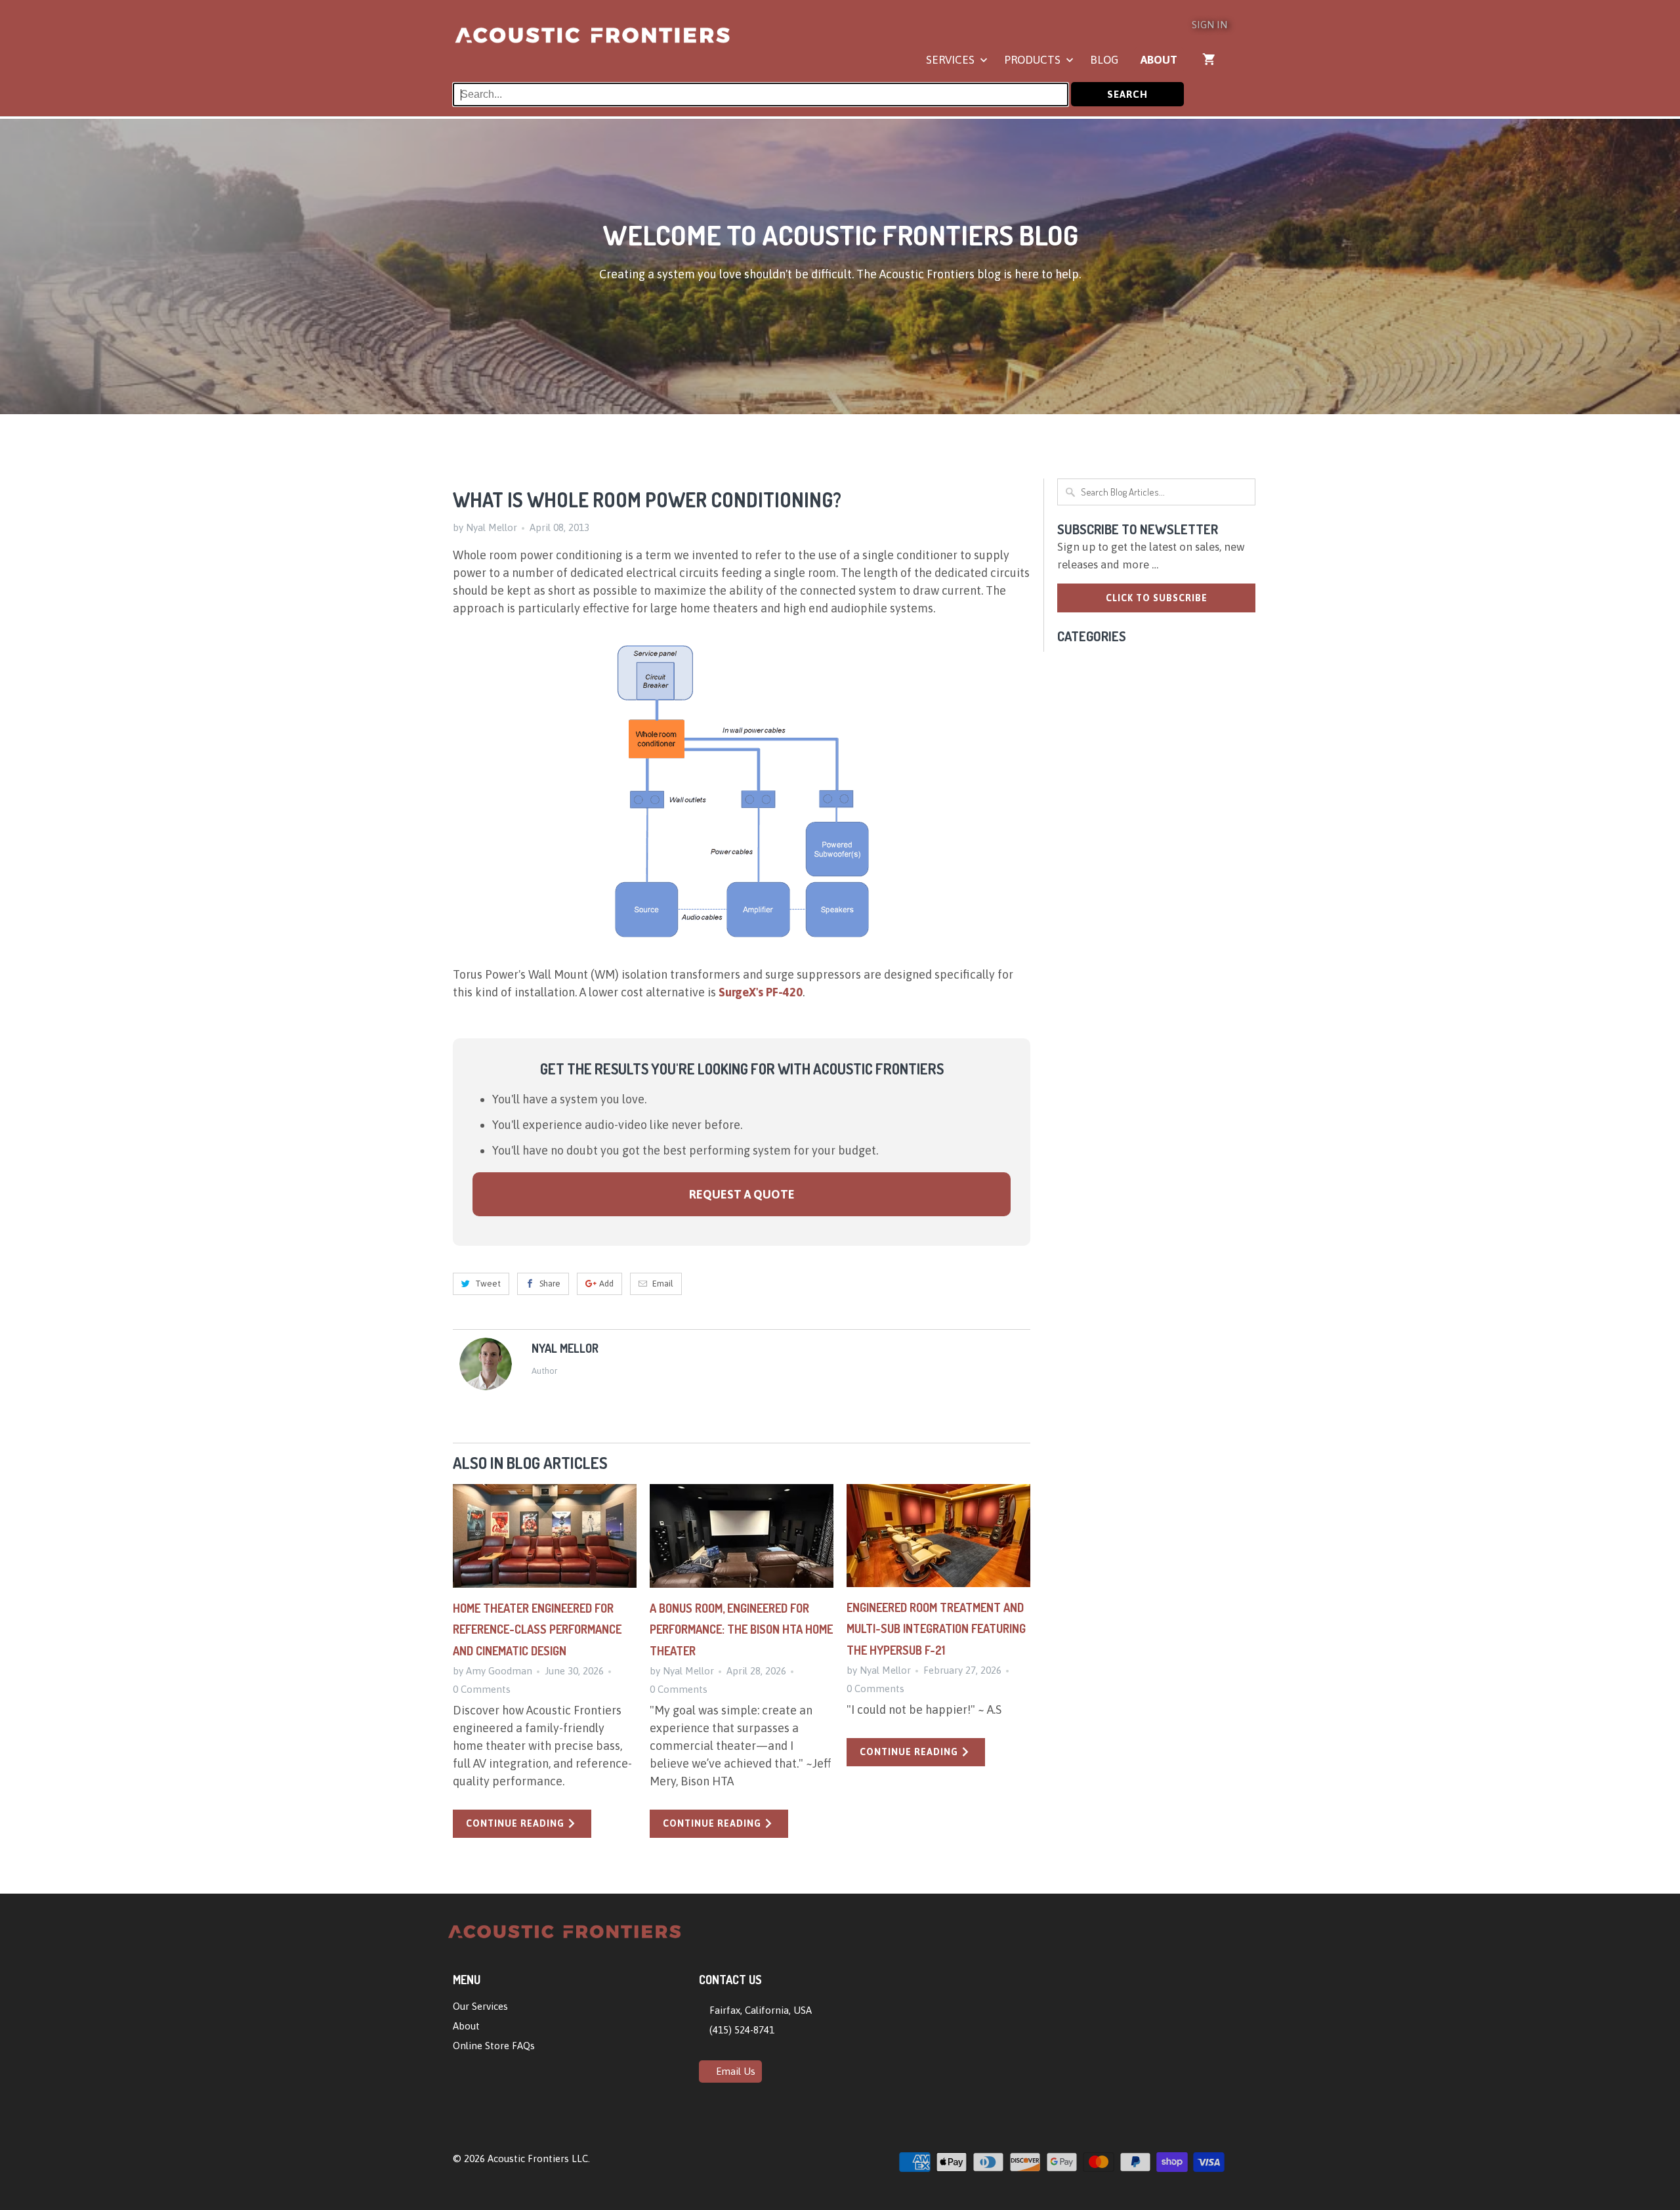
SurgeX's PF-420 (761, 992)
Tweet (488, 1284)
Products (1034, 60)
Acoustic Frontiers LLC (538, 2158)
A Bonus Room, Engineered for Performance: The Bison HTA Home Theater (741, 1629)
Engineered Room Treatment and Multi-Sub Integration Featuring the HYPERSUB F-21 (936, 1629)
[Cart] (1210, 59)
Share (550, 1284)
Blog (1104, 60)
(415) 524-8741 (741, 2030)
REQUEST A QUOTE (742, 1194)
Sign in (1209, 25)
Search (1127, 94)
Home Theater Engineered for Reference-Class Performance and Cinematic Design (537, 1629)
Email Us (734, 2071)
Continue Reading (516, 1823)
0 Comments (482, 1689)
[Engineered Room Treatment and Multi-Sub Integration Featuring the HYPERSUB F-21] (938, 1536)
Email (663, 1284)
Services (952, 60)
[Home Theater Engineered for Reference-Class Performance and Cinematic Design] (545, 1536)
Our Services (480, 2006)
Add (606, 1284)
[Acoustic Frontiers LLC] (592, 41)
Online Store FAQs (494, 2046)
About (1159, 60)
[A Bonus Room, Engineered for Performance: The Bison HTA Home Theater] (742, 1536)
